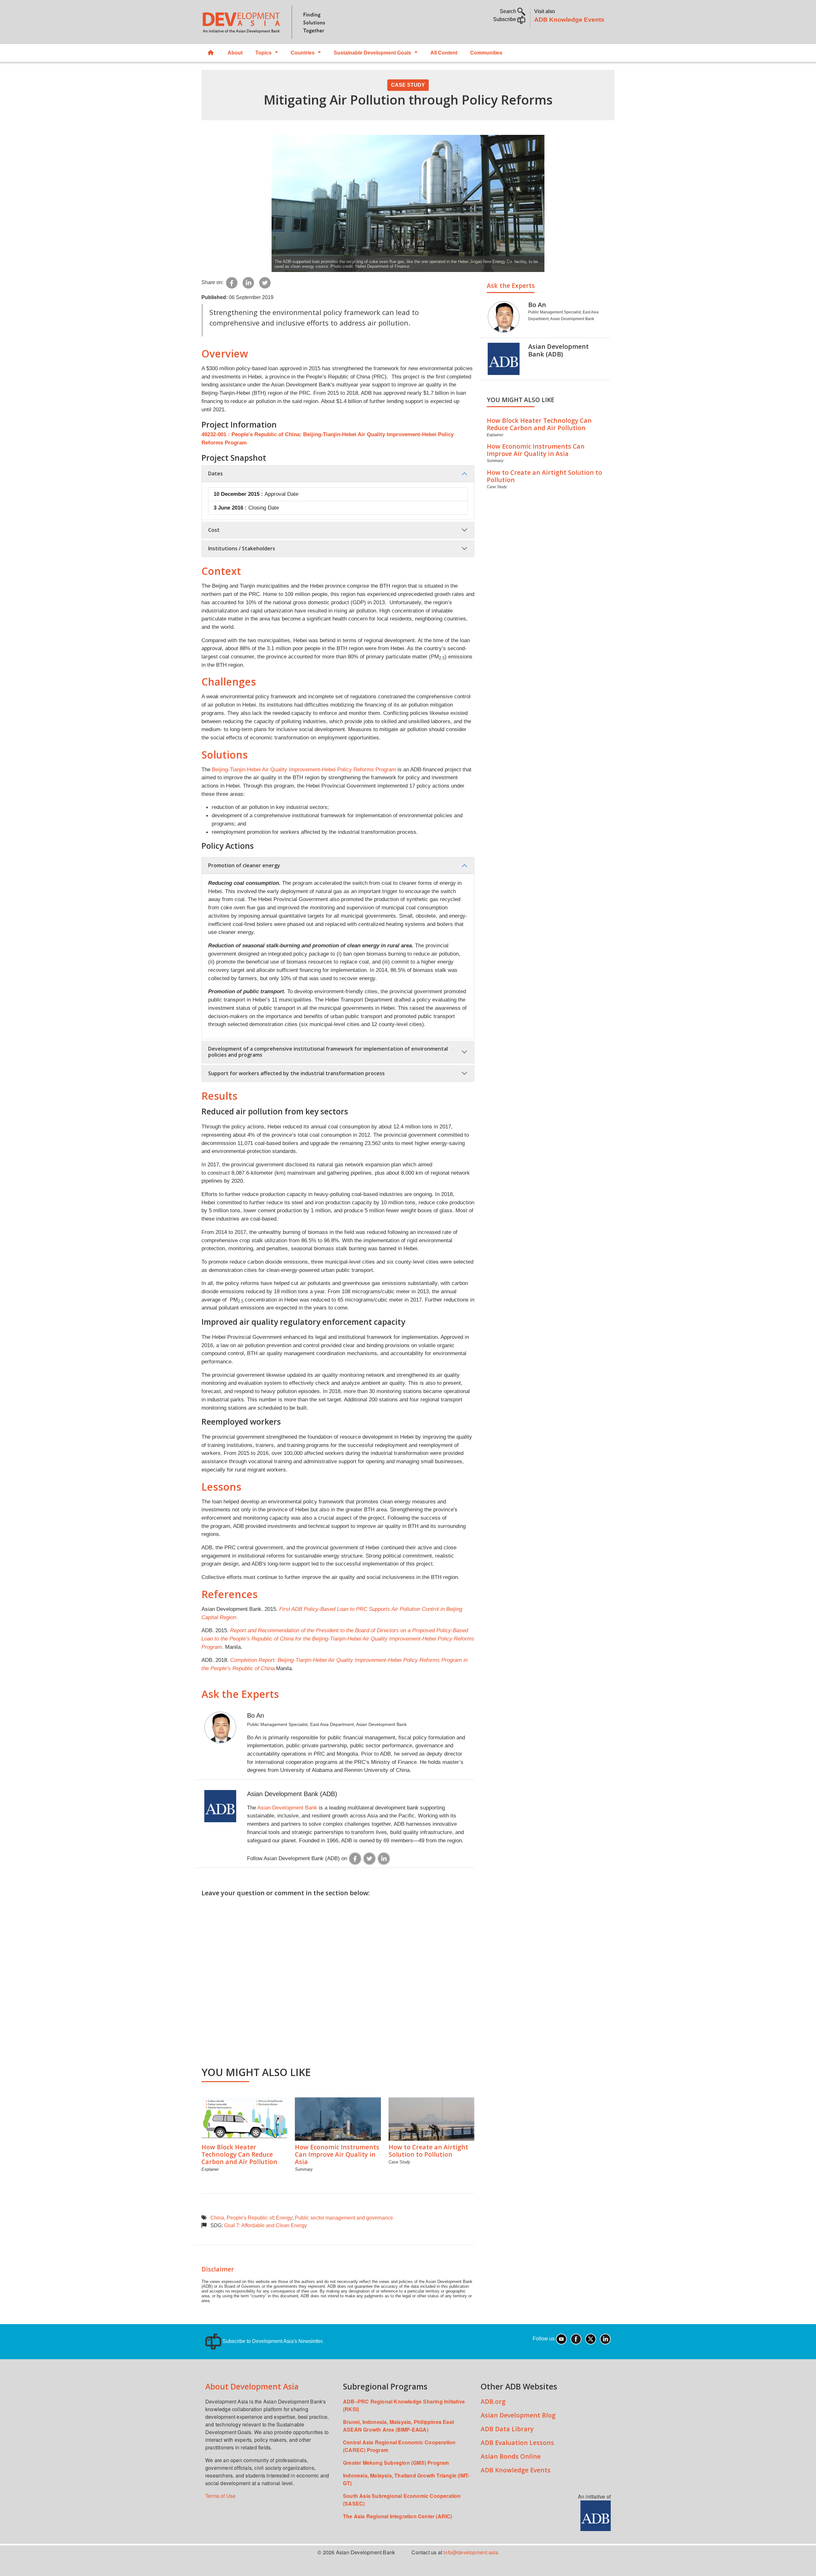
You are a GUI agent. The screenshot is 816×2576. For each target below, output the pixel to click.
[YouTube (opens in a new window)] (561, 2339)
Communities (486, 53)
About (235, 53)
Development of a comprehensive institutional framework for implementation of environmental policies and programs (328, 1052)
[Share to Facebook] (232, 282)
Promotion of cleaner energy (244, 865)
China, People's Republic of (242, 2218)
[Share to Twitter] (265, 282)
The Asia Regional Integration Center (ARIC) (398, 2516)
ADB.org (493, 2401)
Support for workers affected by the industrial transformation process (296, 1073)
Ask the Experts (511, 286)
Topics (263, 53)
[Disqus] (338, 1978)
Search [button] (509, 11)
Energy (284, 2218)
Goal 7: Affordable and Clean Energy (266, 2225)
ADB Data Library (507, 2429)
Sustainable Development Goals (372, 53)
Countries (303, 53)
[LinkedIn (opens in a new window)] (605, 2339)
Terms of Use (220, 2496)
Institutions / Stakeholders (242, 548)
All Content (444, 53)
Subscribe (505, 19)
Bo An (255, 1715)
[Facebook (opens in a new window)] (576, 2339)
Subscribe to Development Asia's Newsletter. (272, 2341)
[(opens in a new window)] (355, 1858)
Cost (214, 530)
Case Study (408, 85)
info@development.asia (471, 2552)
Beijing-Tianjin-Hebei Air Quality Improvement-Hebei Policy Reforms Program (304, 769)
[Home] (302, 22)
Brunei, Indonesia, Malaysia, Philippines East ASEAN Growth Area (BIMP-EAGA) (398, 2426)
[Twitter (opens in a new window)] (591, 2339)
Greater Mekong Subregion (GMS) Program (396, 2463)
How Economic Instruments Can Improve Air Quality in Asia (337, 2154)
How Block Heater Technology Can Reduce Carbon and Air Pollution (239, 2154)
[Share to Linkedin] (248, 282)
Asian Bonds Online (511, 2456)
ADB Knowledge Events (569, 20)
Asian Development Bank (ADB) (292, 1794)
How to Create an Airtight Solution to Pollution (428, 2151)
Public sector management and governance (344, 2218)
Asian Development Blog (518, 2415)
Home (211, 53)
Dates (215, 473)
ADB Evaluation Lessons (517, 2443)
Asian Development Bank (287, 1808)
